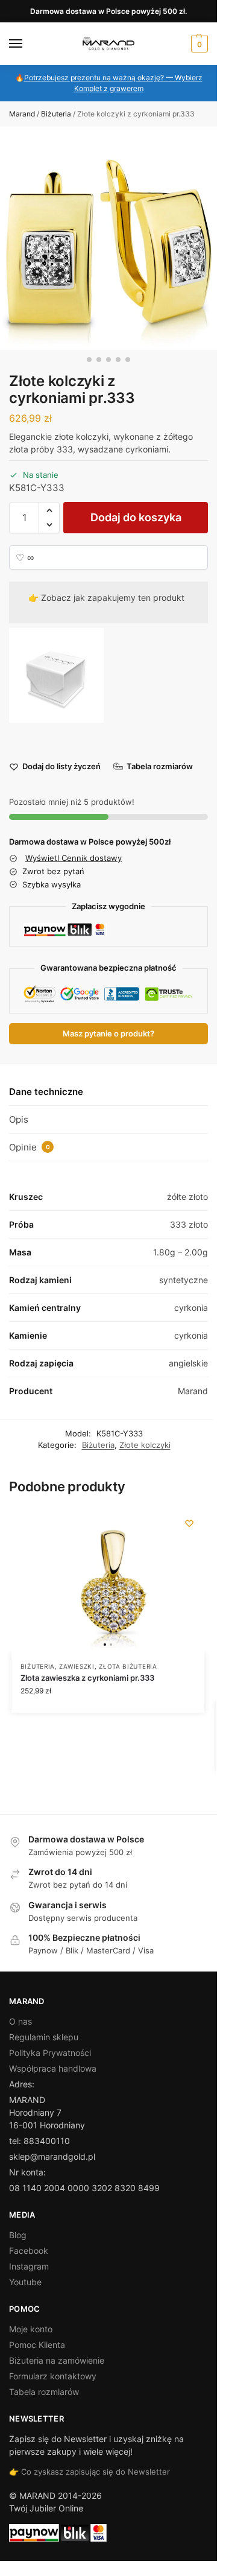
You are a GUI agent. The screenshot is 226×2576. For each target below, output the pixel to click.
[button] (198, 44)
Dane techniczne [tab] (46, 1092)
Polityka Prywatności (50, 2053)
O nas (20, 2021)
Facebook (29, 2251)
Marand (22, 114)
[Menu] (27, 44)
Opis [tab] (19, 1119)
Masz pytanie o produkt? (108, 1034)
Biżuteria (56, 114)
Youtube (25, 2282)
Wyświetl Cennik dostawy (74, 858)
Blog (18, 2235)
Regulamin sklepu (44, 2037)
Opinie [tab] (30, 1147)
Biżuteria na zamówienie (57, 2360)
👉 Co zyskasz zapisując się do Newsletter (89, 2472)
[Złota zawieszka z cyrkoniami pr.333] (108, 1581)
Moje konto (31, 2329)
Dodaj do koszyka (136, 517)
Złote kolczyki (145, 1445)
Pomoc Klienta (37, 2345)
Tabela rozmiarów (44, 2392)
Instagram (29, 2266)
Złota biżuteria (128, 1666)
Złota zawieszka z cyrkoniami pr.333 (87, 1678)
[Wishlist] (189, 1523)
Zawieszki (77, 1666)
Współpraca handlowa (53, 2068)
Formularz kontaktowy (53, 2376)
